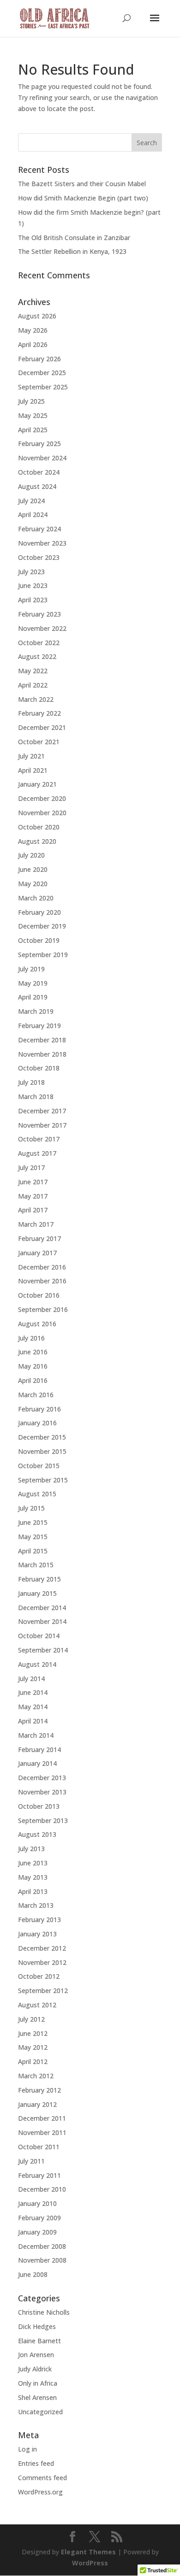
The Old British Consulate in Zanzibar (74, 238)
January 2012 (37, 2104)
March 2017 (36, 1224)
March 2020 (36, 898)
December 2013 (42, 1778)
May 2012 (33, 2047)
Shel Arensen (37, 2397)
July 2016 (31, 1338)
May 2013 (33, 1877)
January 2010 (37, 2203)
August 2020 (37, 841)
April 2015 (33, 1551)
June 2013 (33, 1863)
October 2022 (39, 643)
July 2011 (31, 2161)
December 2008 (42, 2246)
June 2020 (33, 869)
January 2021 (37, 784)
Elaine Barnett (39, 2341)
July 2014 (31, 1679)
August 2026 (37, 316)
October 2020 (39, 827)
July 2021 (31, 756)
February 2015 (39, 1579)
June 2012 (33, 2033)
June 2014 (33, 1692)
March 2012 (36, 2076)
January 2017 (37, 1253)
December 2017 (42, 1111)
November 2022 (42, 628)
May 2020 (33, 884)
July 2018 (31, 1082)
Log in (27, 2449)
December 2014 (42, 1608)
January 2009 (37, 2232)
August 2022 (37, 656)
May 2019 (33, 983)
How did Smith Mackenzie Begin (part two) (83, 198)
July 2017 (31, 1167)
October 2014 (39, 1636)
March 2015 (36, 1565)
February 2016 (39, 1409)
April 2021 (33, 770)
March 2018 (36, 1097)
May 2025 (33, 415)
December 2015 (42, 1437)
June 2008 (33, 2274)
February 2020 (39, 912)
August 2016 (37, 1324)
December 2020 (42, 798)
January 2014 (37, 1763)
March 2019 (36, 1011)
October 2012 (39, 1976)
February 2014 (39, 1750)
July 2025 (31, 401)
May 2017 (33, 1196)
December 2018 (42, 1040)
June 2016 (33, 1352)
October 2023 (39, 557)
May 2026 (33, 330)
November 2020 (42, 813)
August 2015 (37, 1494)
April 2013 (33, 1891)
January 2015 (37, 1593)
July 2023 (31, 572)
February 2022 (39, 713)
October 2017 (39, 1139)
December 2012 (42, 1948)
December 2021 (42, 727)
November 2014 (42, 1621)
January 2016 (37, 1423)
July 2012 (31, 2019)
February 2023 (39, 614)
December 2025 (42, 373)
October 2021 (39, 742)
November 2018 (42, 1054)
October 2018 (39, 1068)
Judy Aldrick (35, 2369)
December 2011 (42, 2118)
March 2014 (36, 1735)
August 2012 (37, 2005)
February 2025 (39, 444)
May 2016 (33, 1366)
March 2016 (36, 1395)
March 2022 (36, 699)
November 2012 (42, 1962)
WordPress (90, 2563)
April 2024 (33, 515)
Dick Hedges (37, 2326)
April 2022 (33, 685)
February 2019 (39, 1026)
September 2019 (43, 955)
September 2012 (43, 1991)
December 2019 (42, 926)
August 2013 (37, 1834)
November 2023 (42, 543)
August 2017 (37, 1153)
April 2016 (33, 1380)
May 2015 (33, 1537)
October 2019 (39, 940)
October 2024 (39, 472)
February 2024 (39, 529)
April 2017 (33, 1210)
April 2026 (33, 344)
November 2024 (42, 458)
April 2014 (33, 1721)
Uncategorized (40, 2412)
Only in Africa (38, 2383)
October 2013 (39, 1806)
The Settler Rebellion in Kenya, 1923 (72, 251)
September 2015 (43, 1480)
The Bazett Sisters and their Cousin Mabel (82, 184)
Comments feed (42, 2478)
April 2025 (33, 430)
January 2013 (37, 1934)
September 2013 (43, 1820)
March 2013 (36, 1905)
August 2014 (37, 1664)
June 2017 (33, 1182)
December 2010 (42, 2189)
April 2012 (33, 2061)
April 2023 (33, 600)
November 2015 (42, 1451)
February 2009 (39, 2218)
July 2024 (31, 501)
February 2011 (39, 2175)
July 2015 (31, 1508)
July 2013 (31, 1849)
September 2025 (43, 387)
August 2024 (37, 486)
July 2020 (31, 855)
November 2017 (42, 1125)
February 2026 (39, 359)
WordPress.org (40, 2492)
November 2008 (42, 2260)
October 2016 (39, 1295)
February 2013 (39, 1920)
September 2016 (43, 1309)
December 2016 (42, 1267)
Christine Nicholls (44, 2312)
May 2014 (33, 1707)
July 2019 (31, 969)
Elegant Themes (88, 2552)
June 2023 (33, 585)
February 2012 (39, 2090)
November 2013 (42, 1792)
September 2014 (43, 1650)
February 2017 (39, 1238)
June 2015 (33, 1522)
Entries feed (36, 2463)
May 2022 (33, 671)
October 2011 (39, 2147)
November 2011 (42, 2132)
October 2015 (39, 1466)
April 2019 (33, 997)
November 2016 (42, 1281)
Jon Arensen (36, 2355)
